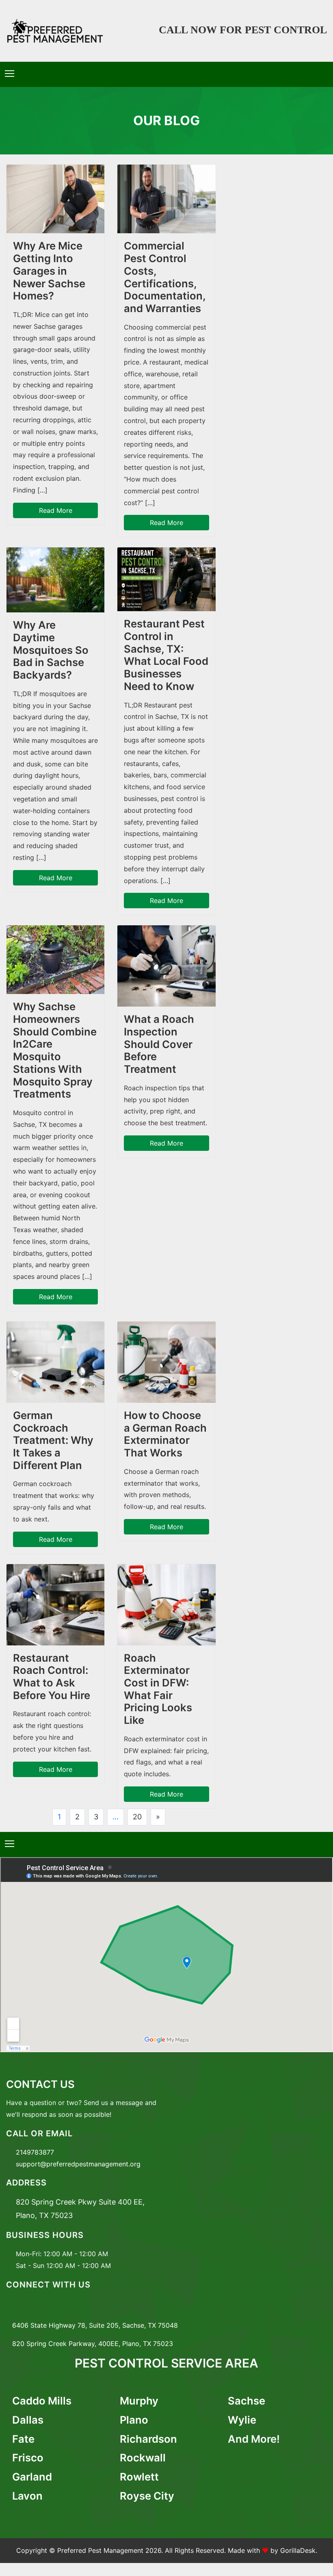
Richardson (148, 2439)
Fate (23, 2439)
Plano (134, 2420)
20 (137, 1817)
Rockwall (143, 2458)
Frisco (28, 2458)
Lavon (27, 2496)
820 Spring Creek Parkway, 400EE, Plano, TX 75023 (93, 2344)
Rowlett (139, 2477)
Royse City (147, 2496)
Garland (32, 2477)
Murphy (139, 2401)
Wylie (242, 2420)
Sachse (247, 2401)
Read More (56, 510)
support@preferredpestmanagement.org (78, 2164)
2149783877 (35, 2152)
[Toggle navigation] (10, 74)
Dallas (28, 2420)
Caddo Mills (42, 2401)
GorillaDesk (298, 2550)
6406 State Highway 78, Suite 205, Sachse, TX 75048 (95, 2325)
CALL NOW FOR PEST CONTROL (243, 30)
